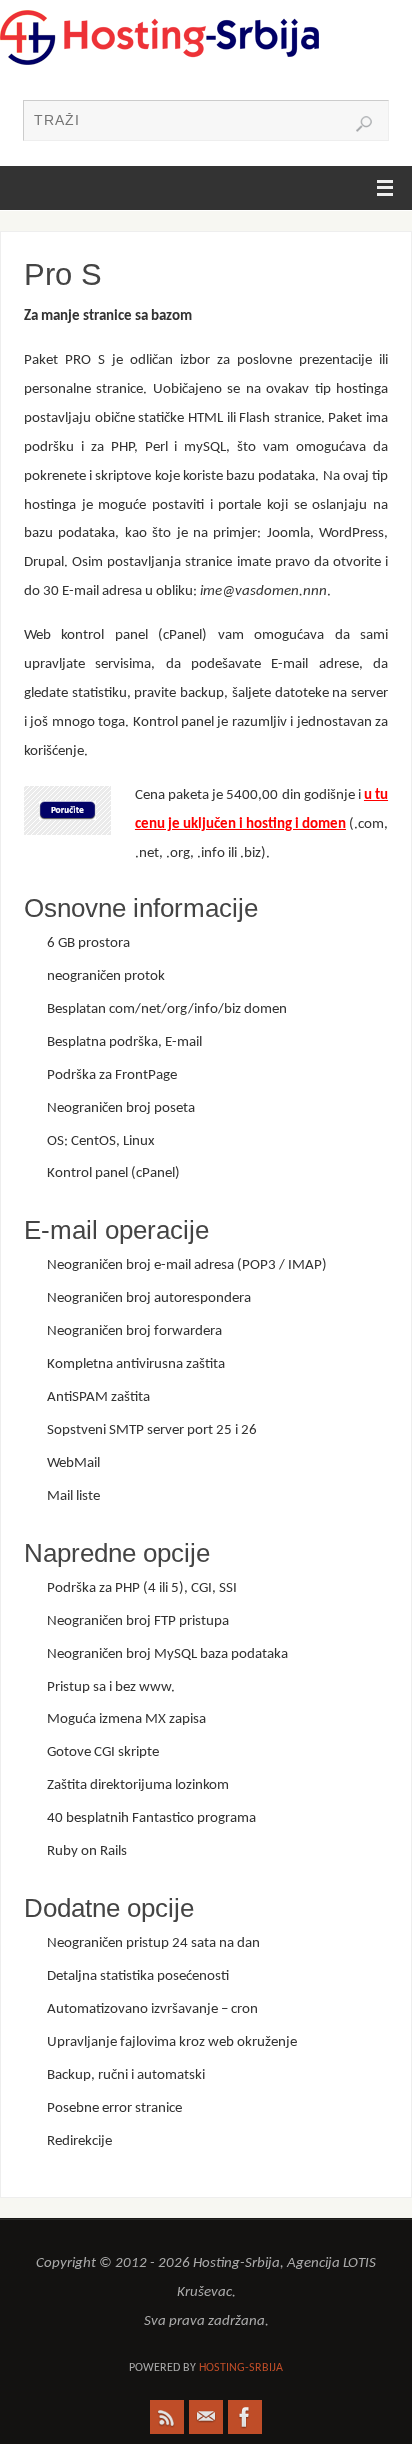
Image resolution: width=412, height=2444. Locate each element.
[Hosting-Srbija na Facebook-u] (245, 2417)
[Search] (364, 124)
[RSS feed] (167, 2417)
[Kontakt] (206, 2417)
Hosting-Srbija (241, 2368)
